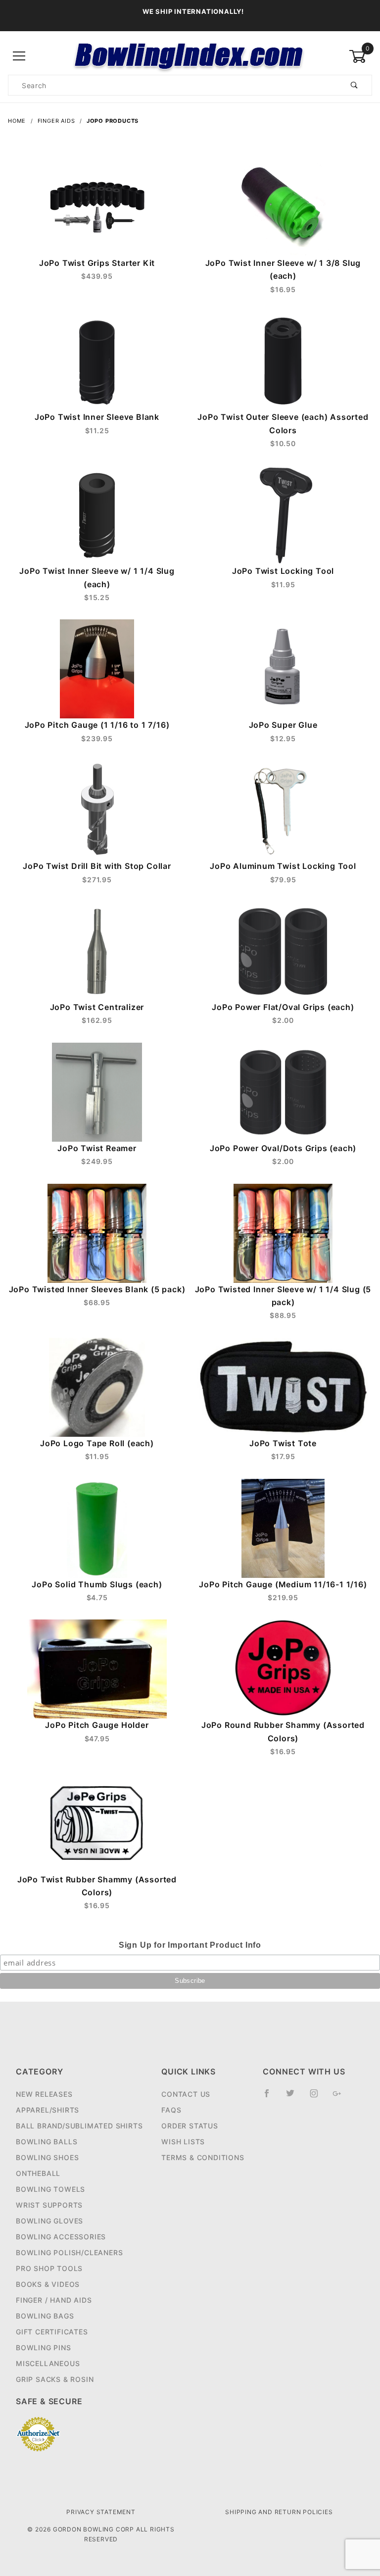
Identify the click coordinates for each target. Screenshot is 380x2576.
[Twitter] (294, 2097)
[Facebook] (271, 2097)
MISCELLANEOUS (48, 2363)
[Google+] (341, 2097)
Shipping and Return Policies (279, 2512)
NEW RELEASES (44, 2094)
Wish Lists (183, 2142)
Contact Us (186, 2094)
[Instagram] (318, 2097)
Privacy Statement (101, 2512)
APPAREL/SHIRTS (47, 2110)
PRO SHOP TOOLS (49, 2268)
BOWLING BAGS (45, 2316)
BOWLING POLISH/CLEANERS (69, 2252)
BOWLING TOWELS (50, 2189)
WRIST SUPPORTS (49, 2205)
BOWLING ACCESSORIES (61, 2237)
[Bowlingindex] (190, 56)
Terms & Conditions (203, 2157)
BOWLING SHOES (47, 2157)
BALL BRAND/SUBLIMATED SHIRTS (79, 2126)
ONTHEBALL (38, 2173)
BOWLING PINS (44, 2348)
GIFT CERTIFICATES (52, 2332)
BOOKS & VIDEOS (48, 2284)
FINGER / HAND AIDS (54, 2300)
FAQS (171, 2110)
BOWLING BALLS (47, 2142)
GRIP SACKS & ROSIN (55, 2379)
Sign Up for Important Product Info (190, 1945)
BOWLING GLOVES (49, 2221)
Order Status (190, 2126)
